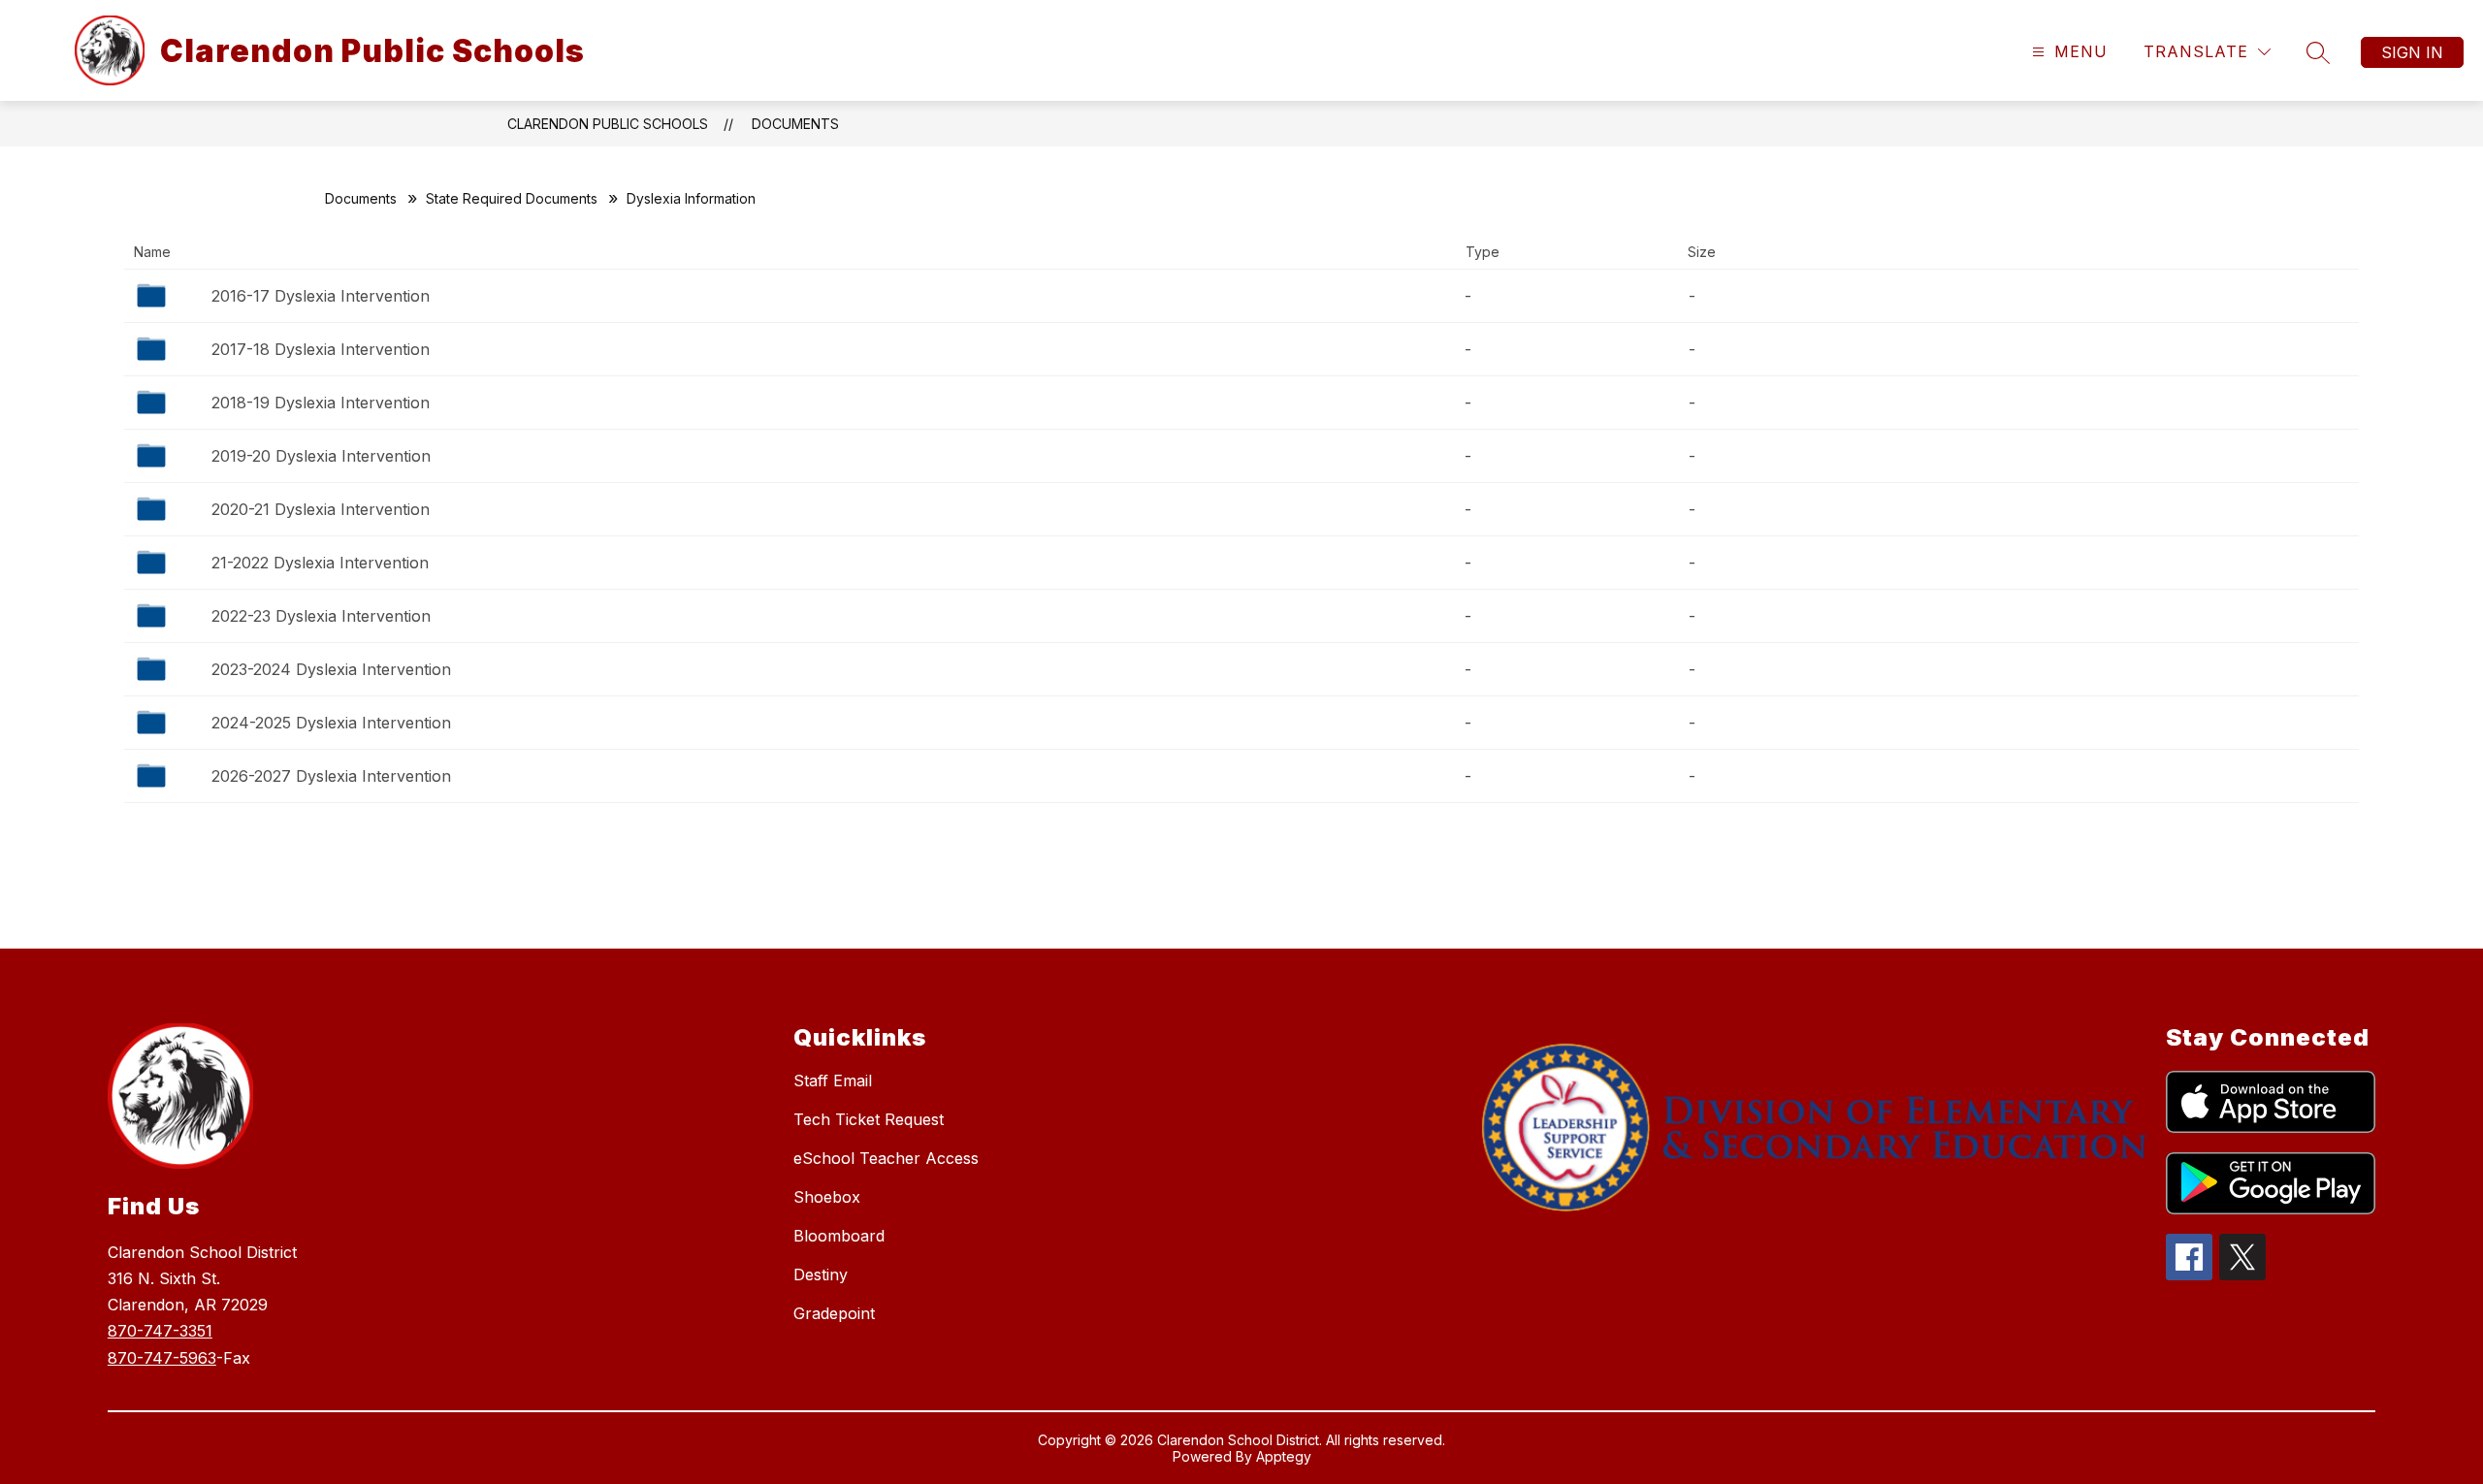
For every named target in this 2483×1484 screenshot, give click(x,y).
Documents (795, 124)
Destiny (821, 1274)
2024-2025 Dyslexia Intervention (331, 723)
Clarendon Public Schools (608, 124)
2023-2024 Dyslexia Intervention (331, 669)
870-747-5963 (162, 1358)
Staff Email (833, 1081)
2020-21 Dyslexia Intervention (321, 509)
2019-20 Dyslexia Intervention (321, 456)
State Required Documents (512, 198)
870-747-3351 (160, 1331)
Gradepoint (834, 1313)
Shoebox (827, 1197)
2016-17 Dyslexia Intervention (321, 296)
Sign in (2412, 52)
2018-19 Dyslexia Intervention (321, 403)
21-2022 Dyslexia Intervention (320, 563)
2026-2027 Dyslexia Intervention (331, 776)
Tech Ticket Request (869, 1119)
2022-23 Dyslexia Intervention (321, 616)
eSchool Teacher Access (886, 1158)
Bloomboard (839, 1236)
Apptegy (1284, 1456)
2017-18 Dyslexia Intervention (321, 349)
